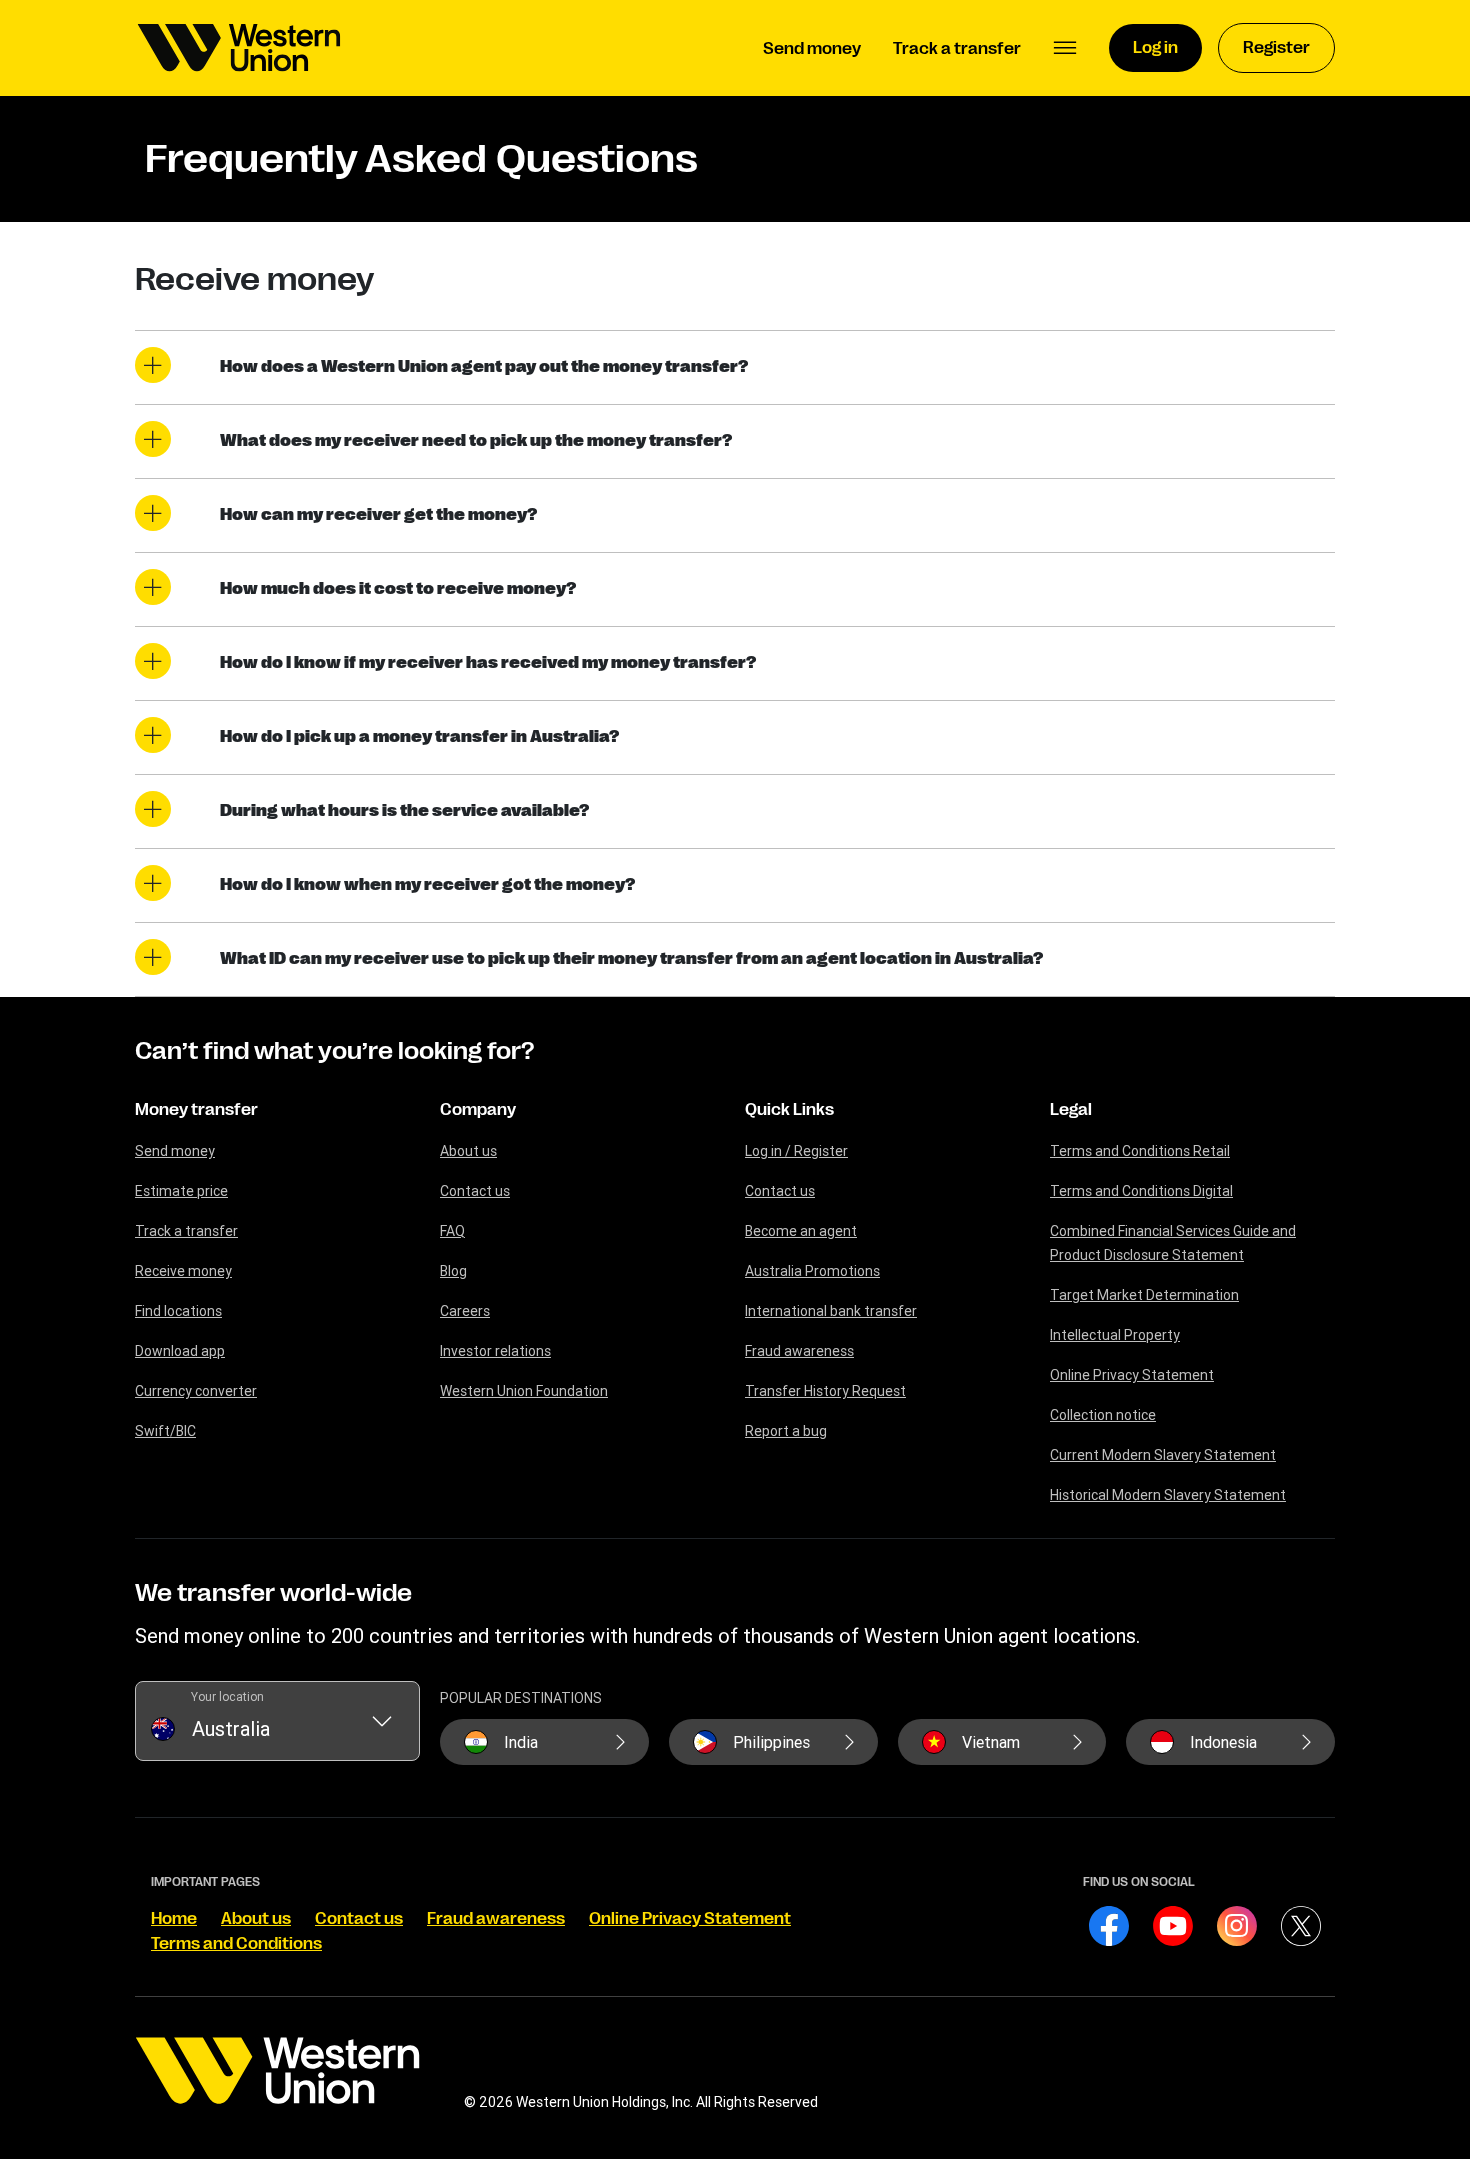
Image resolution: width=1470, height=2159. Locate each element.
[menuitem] (239, 48)
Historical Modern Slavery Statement (1168, 1495)
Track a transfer (186, 1231)
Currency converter (196, 1391)
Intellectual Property (1115, 1335)
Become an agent (801, 1231)
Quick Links (789, 1110)
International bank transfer (831, 1311)
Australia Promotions (812, 1271)
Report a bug (786, 1431)
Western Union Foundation (524, 1391)
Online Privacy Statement (1132, 1375)
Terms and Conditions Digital (1141, 1191)
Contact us (475, 1191)
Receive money (183, 1271)
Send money (175, 1151)
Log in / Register (796, 1151)
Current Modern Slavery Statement (1163, 1455)
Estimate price (181, 1191)
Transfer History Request (825, 1391)
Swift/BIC (165, 1431)
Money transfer (196, 1110)
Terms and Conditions (236, 1944)
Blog (453, 1271)
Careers (465, 1311)
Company (478, 1110)
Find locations (178, 1311)
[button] (1065, 48)
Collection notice (1103, 1415)
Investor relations (495, 1351)
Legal (1071, 1110)
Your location (227, 1696)
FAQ (452, 1231)
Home (174, 1919)
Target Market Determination (1144, 1295)
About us (468, 1151)
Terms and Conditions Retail (1140, 1151)
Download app (180, 1351)
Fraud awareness (799, 1351)
